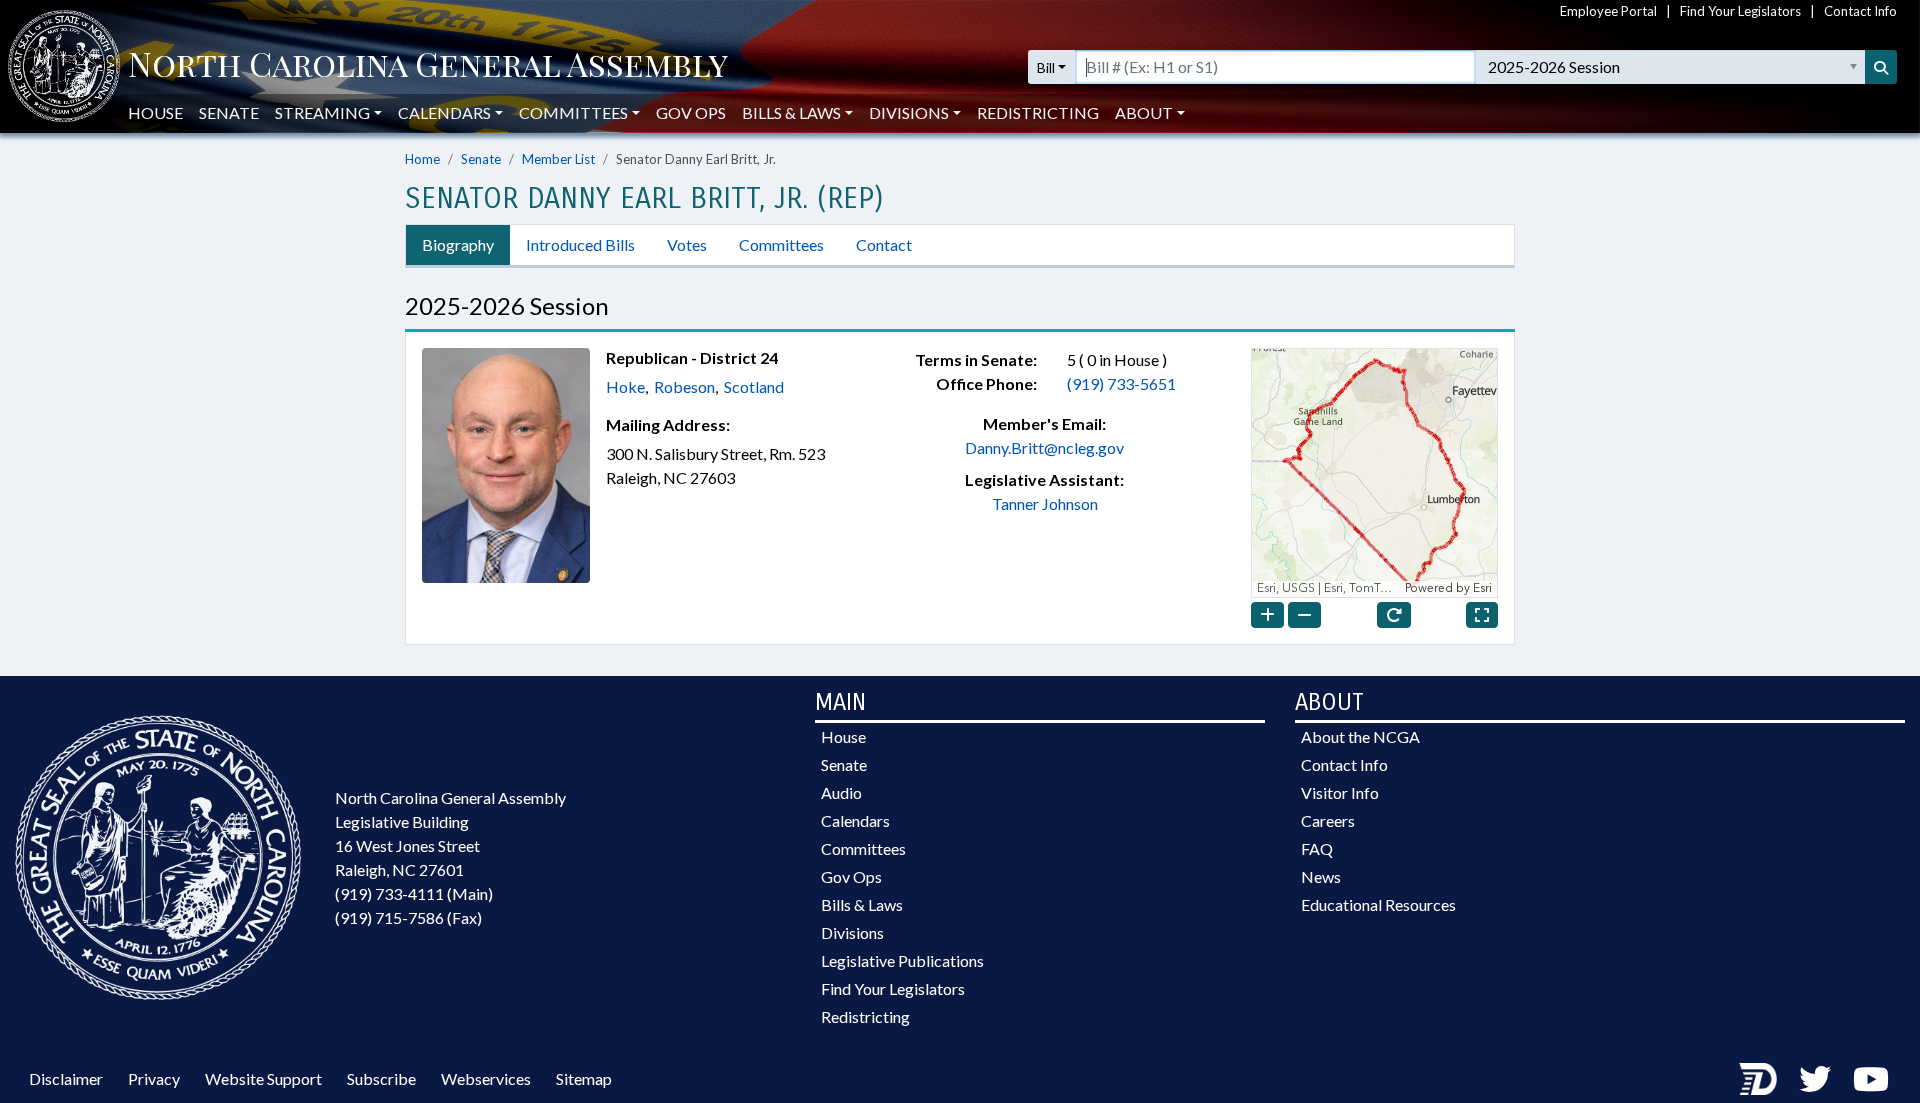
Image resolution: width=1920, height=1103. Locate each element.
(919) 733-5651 (1121, 383)
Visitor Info (1340, 792)
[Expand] (1482, 615)
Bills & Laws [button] (791, 112)
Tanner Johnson (1045, 503)
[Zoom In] (1267, 615)
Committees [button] (573, 112)
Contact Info (1860, 11)
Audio (841, 792)
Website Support (263, 1078)
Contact (884, 244)
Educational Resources (1378, 904)
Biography (458, 244)
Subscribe (381, 1078)
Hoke (625, 386)
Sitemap (584, 1078)
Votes (687, 244)
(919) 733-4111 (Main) (414, 893)
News (1321, 876)
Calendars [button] (444, 112)
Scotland (754, 386)
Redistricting (1038, 112)
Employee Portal (1608, 11)
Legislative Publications (902, 960)
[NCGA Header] (428, 67)
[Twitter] (1815, 1078)
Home (422, 159)
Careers (1328, 820)
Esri (1482, 588)
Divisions (852, 932)
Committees (781, 244)
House (155, 112)
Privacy (154, 1078)
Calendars (855, 820)
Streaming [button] (322, 112)
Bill (1046, 67)
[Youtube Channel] (1871, 1078)
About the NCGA (1360, 736)
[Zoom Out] (1304, 615)
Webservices (486, 1078)
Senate (229, 112)
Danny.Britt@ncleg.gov (1044, 447)
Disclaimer (66, 1078)
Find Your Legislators (1740, 11)
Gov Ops (691, 112)
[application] (1374, 473)
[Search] (1881, 67)
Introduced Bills (580, 244)
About (1144, 112)
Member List (558, 159)
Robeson (684, 386)
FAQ (1317, 848)
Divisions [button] (909, 112)
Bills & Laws (862, 904)
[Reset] (1394, 615)
